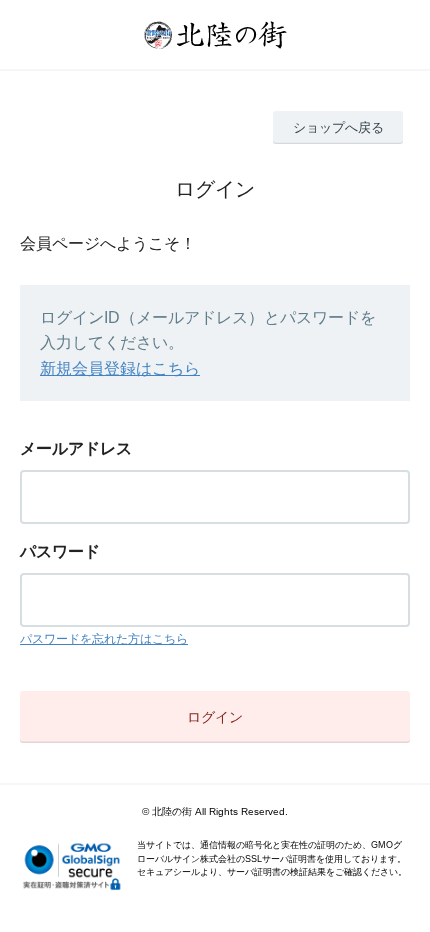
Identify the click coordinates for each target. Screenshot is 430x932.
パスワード (60, 551)
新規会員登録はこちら (120, 368)
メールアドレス (76, 448)
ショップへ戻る (338, 127)
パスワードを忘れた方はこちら (104, 639)
